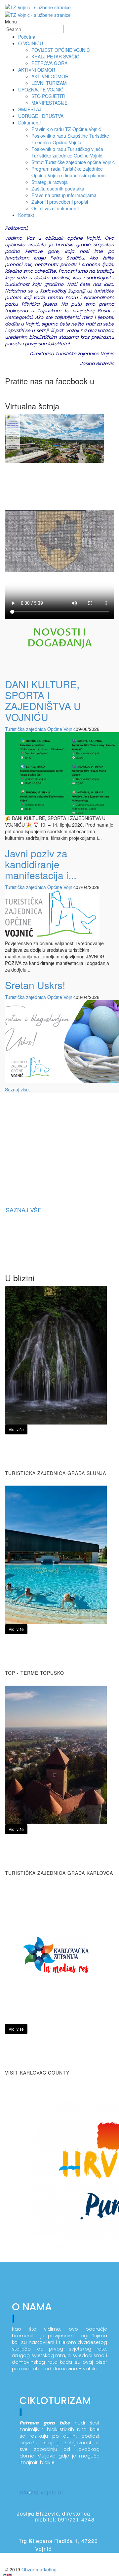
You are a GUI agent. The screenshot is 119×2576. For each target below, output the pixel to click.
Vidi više (16, 1429)
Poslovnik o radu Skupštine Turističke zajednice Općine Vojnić (70, 139)
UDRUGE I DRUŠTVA (41, 116)
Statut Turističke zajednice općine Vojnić (73, 162)
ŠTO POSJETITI (48, 96)
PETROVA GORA (49, 63)
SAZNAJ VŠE (24, 1210)
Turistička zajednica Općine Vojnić (40, 729)
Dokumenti (29, 122)
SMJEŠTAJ (30, 109)
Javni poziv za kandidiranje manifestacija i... (41, 864)
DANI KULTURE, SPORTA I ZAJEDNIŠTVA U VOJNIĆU (43, 701)
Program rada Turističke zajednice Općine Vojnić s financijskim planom (69, 172)
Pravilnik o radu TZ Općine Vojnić (66, 129)
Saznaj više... (19, 1089)
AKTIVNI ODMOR (50, 76)
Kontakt (26, 215)
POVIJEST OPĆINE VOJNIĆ (61, 50)
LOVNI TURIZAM (49, 83)
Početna (27, 37)
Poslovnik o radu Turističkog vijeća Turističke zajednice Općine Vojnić (67, 152)
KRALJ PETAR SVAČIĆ (55, 56)
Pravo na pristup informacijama (64, 195)
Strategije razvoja (50, 182)
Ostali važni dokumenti (55, 208)
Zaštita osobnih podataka (58, 189)
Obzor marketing (39, 2569)
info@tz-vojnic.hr (41, 2492)
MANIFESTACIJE (49, 103)
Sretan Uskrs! (35, 985)
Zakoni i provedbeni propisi (60, 202)
